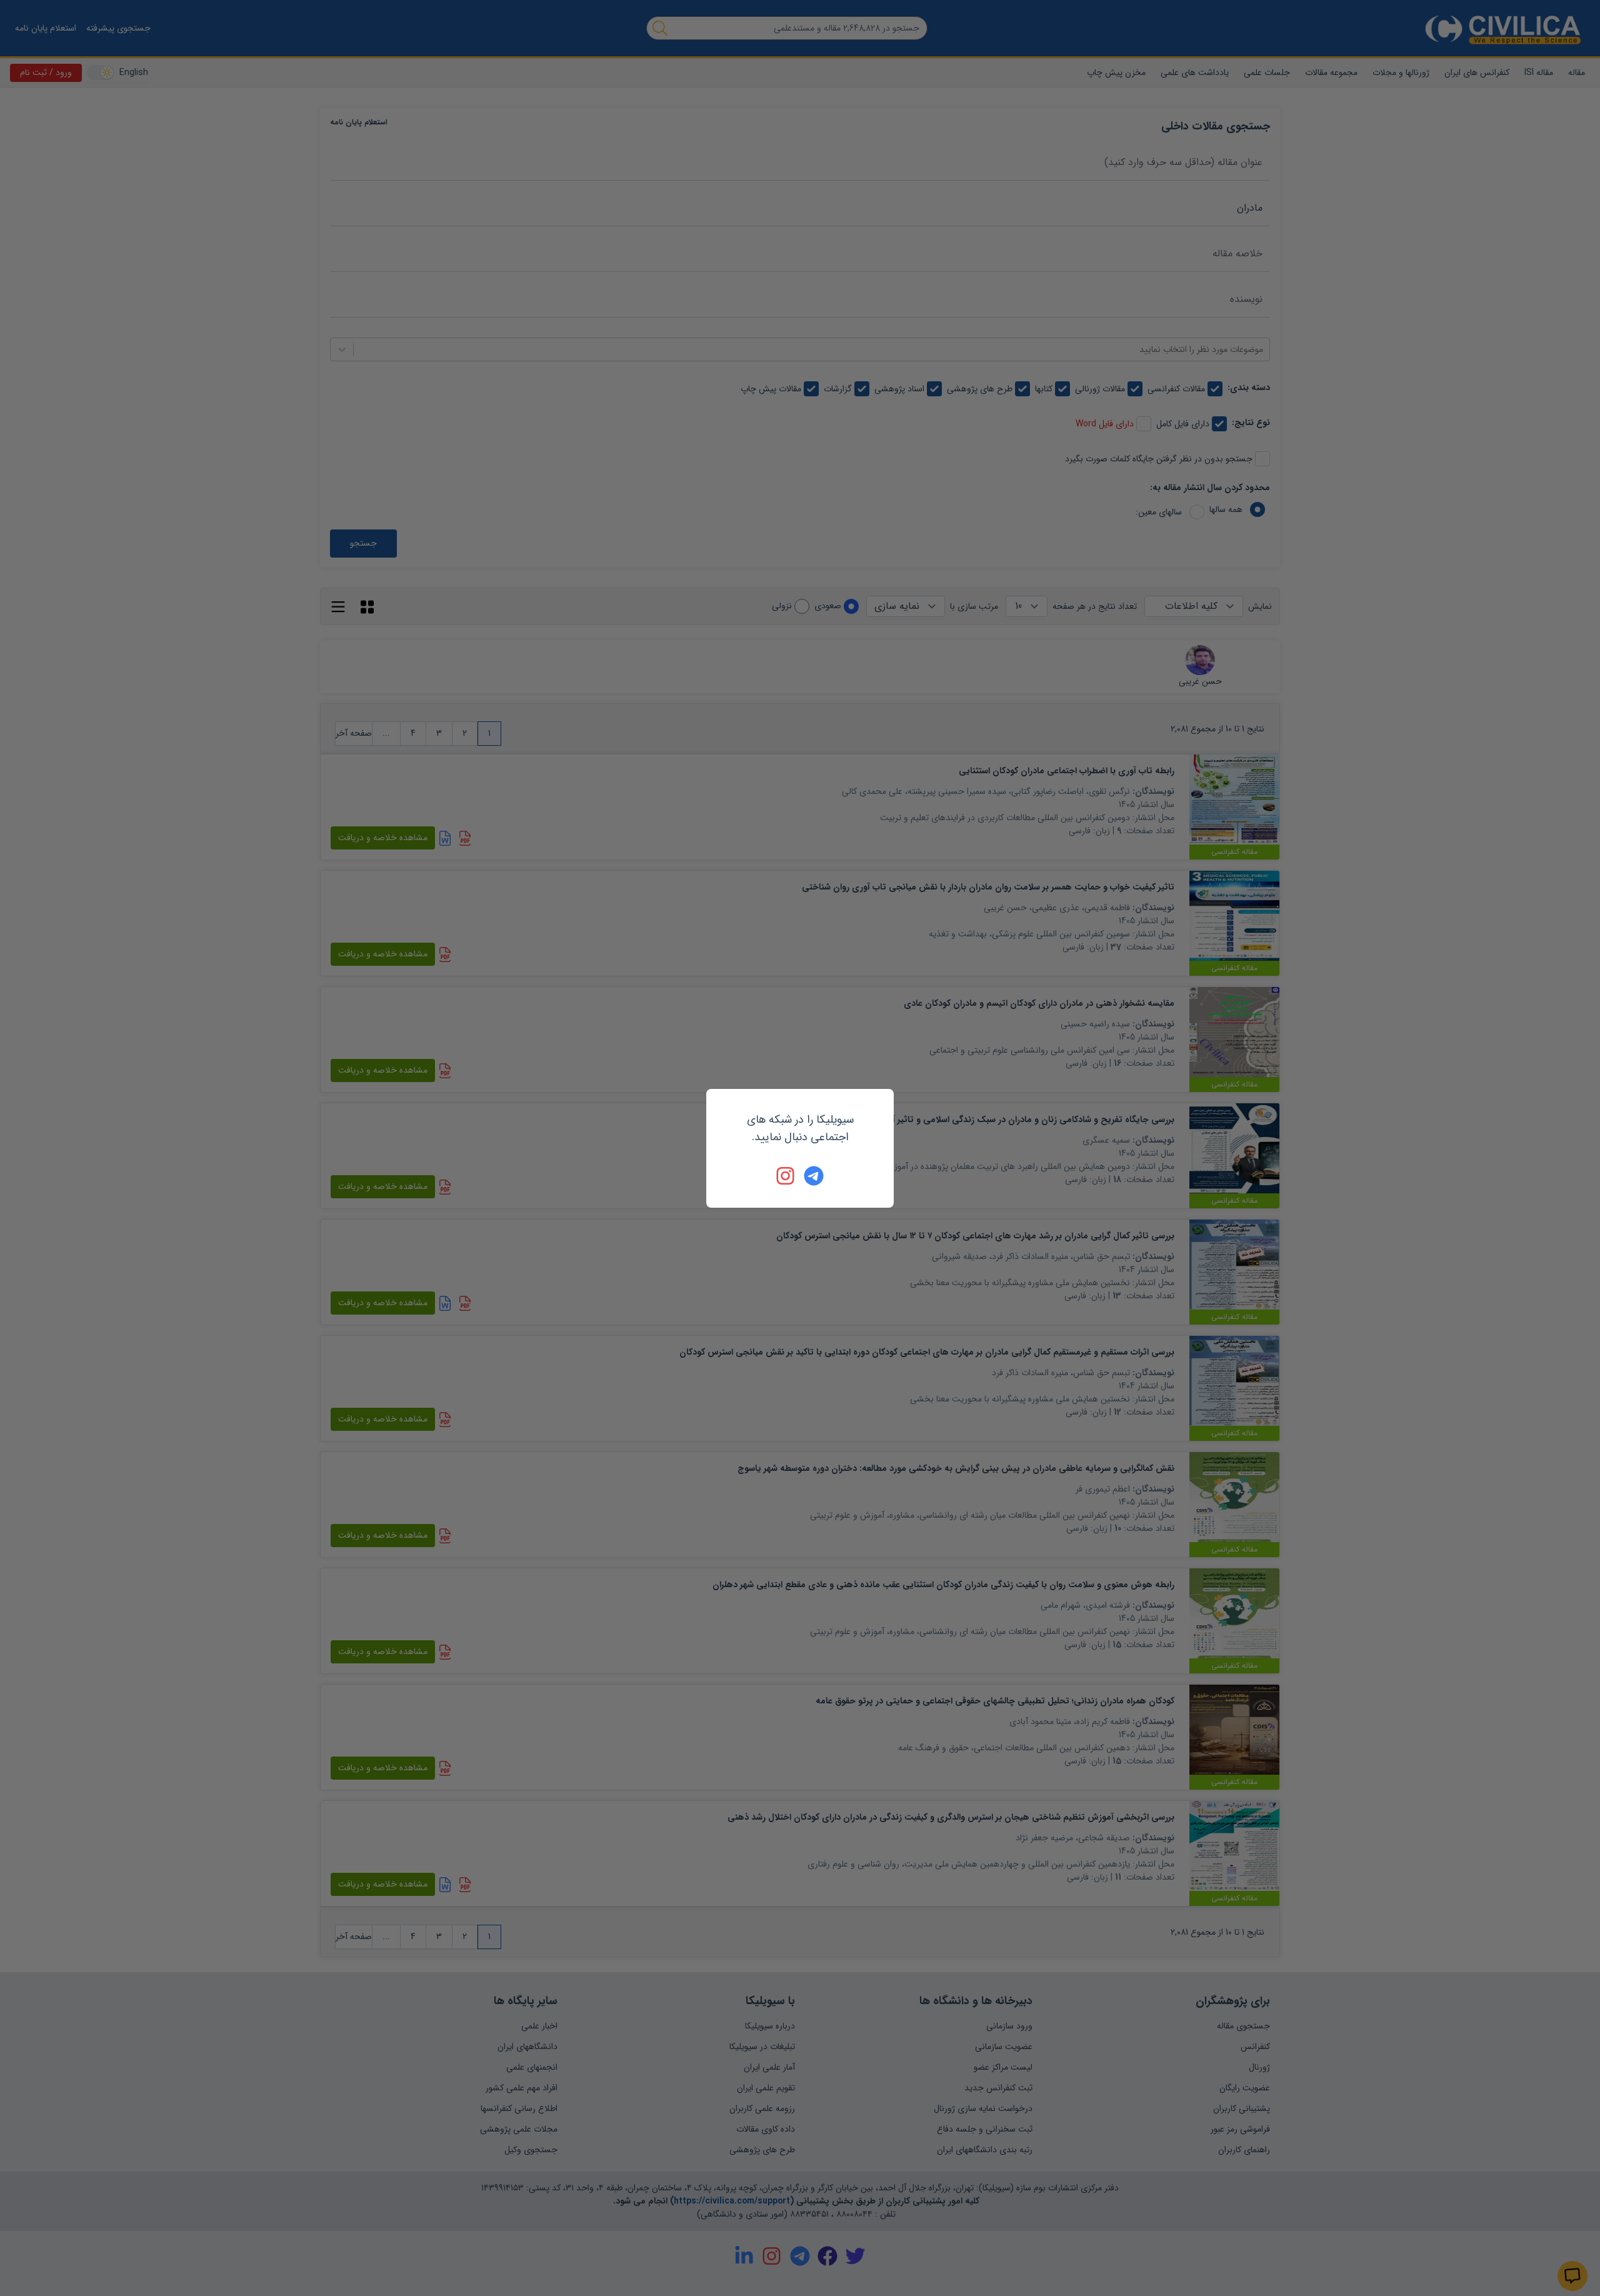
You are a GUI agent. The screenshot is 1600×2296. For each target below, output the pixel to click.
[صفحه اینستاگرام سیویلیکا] (786, 1176)
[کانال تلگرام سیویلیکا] (814, 1176)
